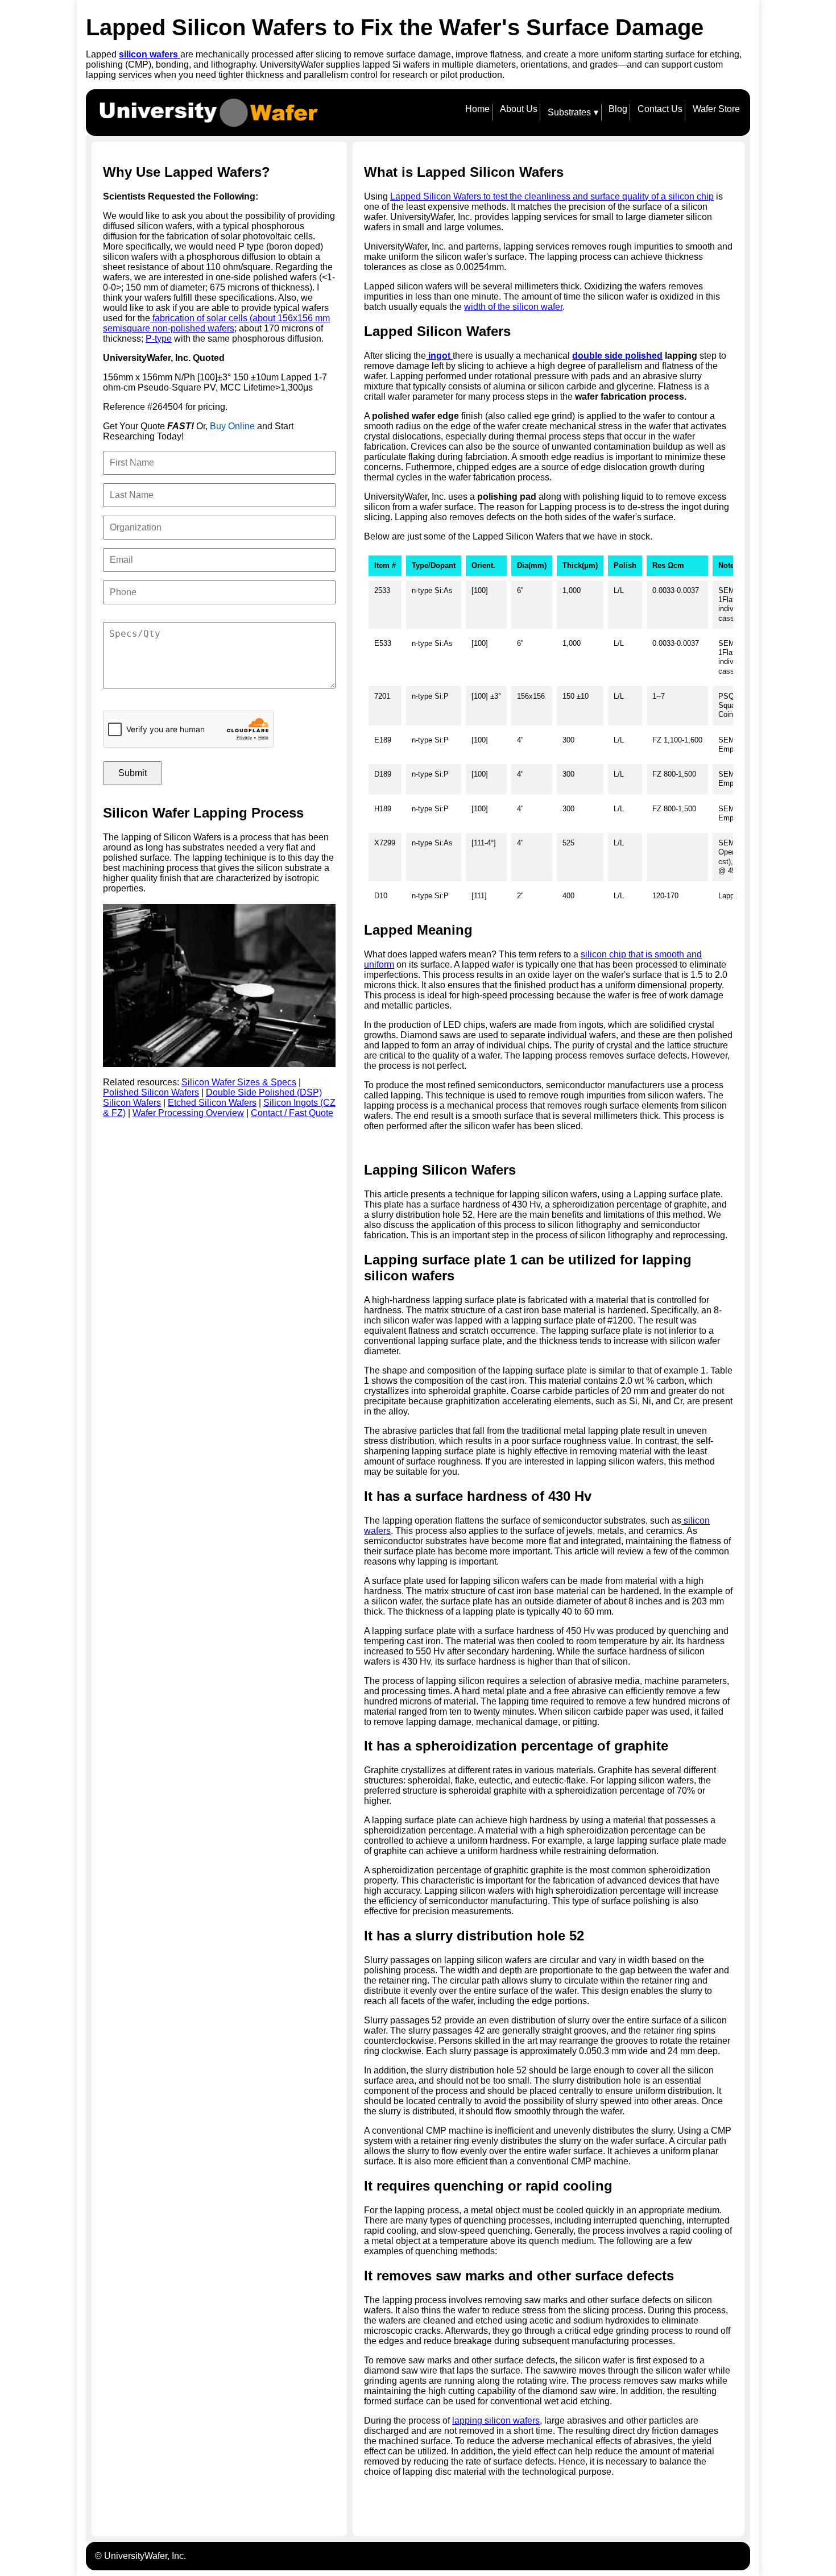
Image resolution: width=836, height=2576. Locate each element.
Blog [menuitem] (618, 109)
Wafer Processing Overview (188, 1113)
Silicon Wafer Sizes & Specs (239, 1082)
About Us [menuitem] (519, 109)
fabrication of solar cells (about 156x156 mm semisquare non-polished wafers (216, 323)
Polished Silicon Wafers (151, 1092)
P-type (159, 339)
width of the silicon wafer (513, 307)
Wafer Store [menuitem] (716, 109)
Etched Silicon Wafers (212, 1103)
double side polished (617, 356)
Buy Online (232, 426)
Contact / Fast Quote (292, 1113)
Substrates (573, 113)
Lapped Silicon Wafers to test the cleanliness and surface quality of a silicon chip (552, 196)
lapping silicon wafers (496, 2421)
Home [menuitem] (477, 109)
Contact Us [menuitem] (660, 109)
